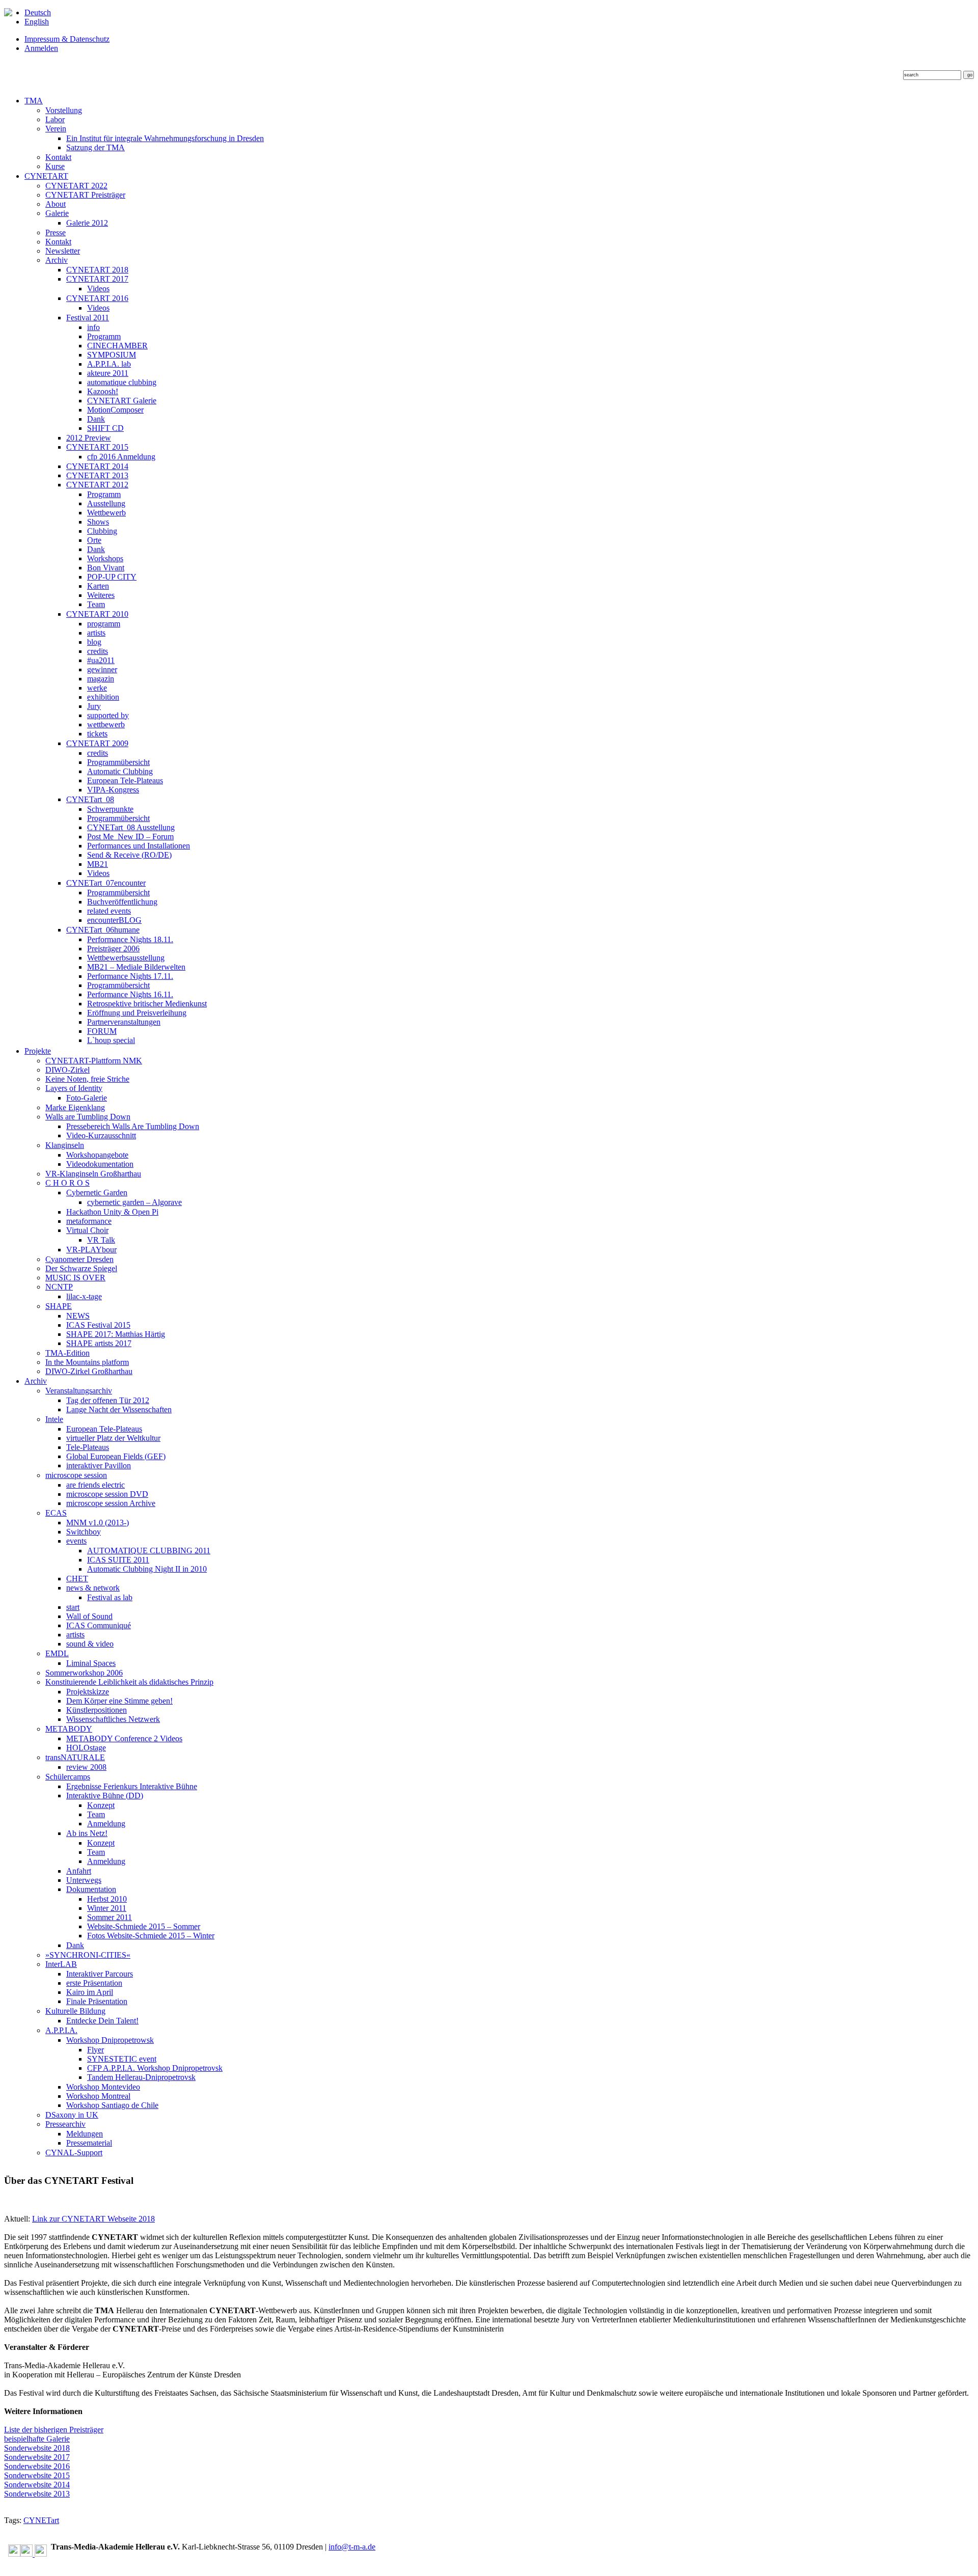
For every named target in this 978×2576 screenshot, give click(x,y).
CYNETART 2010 (97, 614)
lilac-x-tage (84, 1296)
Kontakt (58, 157)
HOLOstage (86, 1748)
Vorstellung (64, 110)
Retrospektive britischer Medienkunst (147, 1004)
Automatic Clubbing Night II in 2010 (147, 1569)
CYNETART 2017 (97, 279)
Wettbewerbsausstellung (126, 958)
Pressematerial (89, 2143)
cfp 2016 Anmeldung (121, 457)
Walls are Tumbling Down (88, 1117)
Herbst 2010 (107, 1899)
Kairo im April (90, 1992)
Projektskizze (88, 1692)
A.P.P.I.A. (61, 2030)
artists (96, 633)
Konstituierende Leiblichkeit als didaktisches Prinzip (129, 1682)
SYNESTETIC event (122, 2059)
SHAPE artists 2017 (99, 1343)
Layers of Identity (74, 1088)
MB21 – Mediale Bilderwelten (136, 967)
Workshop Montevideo (103, 2087)
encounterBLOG (114, 920)
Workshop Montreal (98, 2096)
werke (97, 688)
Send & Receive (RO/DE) (129, 855)
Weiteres (101, 595)
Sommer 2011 (110, 1917)
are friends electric (96, 1485)
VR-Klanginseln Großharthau (93, 1174)
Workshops (105, 558)
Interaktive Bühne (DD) (105, 1796)
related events (109, 911)
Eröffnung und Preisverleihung (137, 1013)
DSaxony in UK (72, 2115)
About (56, 204)
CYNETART (46, 176)
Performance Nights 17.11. (130, 976)
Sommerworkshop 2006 (84, 1673)
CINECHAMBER (117, 346)
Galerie (57, 213)
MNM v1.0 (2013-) (98, 1523)
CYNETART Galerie (122, 401)
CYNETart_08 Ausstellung (131, 827)
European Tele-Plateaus (125, 780)
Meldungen (85, 2134)
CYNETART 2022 (76, 186)
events (76, 1541)
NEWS (78, 1316)
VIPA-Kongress (113, 790)
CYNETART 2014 (97, 466)
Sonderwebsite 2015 (37, 2475)
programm (104, 624)
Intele (54, 1419)
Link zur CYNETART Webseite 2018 (93, 2219)
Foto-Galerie (87, 1098)
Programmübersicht (118, 762)
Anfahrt (79, 1871)
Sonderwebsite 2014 (37, 2485)
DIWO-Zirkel (67, 1070)
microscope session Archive (111, 1503)
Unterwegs (84, 1880)
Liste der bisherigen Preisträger (54, 2430)
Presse (56, 232)
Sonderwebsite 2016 (37, 2466)
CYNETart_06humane (103, 930)
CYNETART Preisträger (85, 195)
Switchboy (84, 1532)
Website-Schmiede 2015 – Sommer (144, 1926)
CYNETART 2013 (97, 475)
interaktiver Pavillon (99, 1465)
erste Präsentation (94, 1983)
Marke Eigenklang (75, 1107)
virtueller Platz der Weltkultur (113, 1438)
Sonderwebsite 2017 (37, 2457)
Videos (98, 289)
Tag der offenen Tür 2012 (108, 1400)
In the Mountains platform (87, 1362)
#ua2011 (101, 660)
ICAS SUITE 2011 (118, 1560)
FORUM (102, 1031)
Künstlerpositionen (97, 1710)
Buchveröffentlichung (122, 902)
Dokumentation (91, 1889)
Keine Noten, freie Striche (87, 1079)
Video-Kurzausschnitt (101, 1135)
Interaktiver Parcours (100, 1974)
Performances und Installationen (139, 846)
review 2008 (86, 1767)
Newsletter (63, 251)
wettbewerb (106, 724)
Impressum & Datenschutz (67, 39)
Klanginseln (65, 1145)
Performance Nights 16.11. (130, 994)
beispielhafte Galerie (37, 2439)
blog (94, 642)
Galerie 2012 (87, 223)
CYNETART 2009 (97, 743)
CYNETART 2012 (97, 485)
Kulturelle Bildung (75, 2011)
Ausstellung (106, 503)
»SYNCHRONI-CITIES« (88, 1955)
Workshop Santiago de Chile (112, 2105)
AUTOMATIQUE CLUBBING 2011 (149, 1551)
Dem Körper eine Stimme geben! (119, 1701)
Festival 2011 (88, 318)
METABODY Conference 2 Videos (124, 1738)
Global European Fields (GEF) (116, 1456)
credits (98, 651)
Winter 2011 (107, 1908)
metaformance (89, 1221)
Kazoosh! (103, 391)
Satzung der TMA (96, 147)
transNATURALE (75, 1757)
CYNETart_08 (90, 799)
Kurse (55, 166)
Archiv (57, 260)
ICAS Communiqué (99, 1625)
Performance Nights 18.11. (130, 939)
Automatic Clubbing (120, 771)
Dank (96, 419)
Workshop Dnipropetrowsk (110, 2040)
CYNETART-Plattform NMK (94, 1061)
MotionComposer (115, 410)
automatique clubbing (122, 382)
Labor (55, 119)
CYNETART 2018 (97, 270)
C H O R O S (67, 1183)
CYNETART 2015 (97, 447)
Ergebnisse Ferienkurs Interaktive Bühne (132, 1786)
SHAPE (59, 1306)
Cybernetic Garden (97, 1193)
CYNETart (41, 2520)
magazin (101, 679)
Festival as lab (110, 1597)
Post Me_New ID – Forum (130, 837)
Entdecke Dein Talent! (102, 2021)
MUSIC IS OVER (75, 1278)
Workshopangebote (97, 1155)
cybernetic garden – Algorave (134, 1202)
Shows (98, 522)
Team (96, 604)
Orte (94, 540)
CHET (77, 1579)
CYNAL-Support (74, 2153)
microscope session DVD (107, 1494)
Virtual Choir (87, 1230)
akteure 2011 (108, 373)
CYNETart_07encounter (106, 883)
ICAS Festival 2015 (98, 1325)
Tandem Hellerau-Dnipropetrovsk (141, 2077)
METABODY (69, 1729)
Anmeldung (106, 1824)
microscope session (76, 1475)
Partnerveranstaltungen (124, 1022)
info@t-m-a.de (352, 2547)
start (73, 1607)
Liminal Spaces (91, 1663)
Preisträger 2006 (113, 949)
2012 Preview (89, 438)
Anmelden (41, 48)
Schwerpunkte (110, 809)
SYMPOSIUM (112, 355)
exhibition (103, 697)
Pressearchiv (65, 2124)
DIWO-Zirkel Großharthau (89, 1371)
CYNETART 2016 (97, 298)
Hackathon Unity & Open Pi (112, 1212)
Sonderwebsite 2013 (37, 2494)
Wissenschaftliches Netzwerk (113, 1719)
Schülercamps (68, 1777)
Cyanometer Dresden (79, 1259)
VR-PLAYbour (91, 1250)
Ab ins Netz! (87, 1833)
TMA (34, 101)
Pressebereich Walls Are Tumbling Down (133, 1126)
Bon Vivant (106, 568)
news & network (93, 1588)
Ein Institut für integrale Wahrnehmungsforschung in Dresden (165, 138)
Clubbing (102, 531)
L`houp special (111, 1040)
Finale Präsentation (97, 2001)
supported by (108, 715)
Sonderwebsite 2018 (37, 2448)
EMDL (57, 1653)
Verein (56, 129)
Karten (98, 586)
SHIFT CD (105, 428)
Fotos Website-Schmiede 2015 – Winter (151, 1936)
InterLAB (61, 1964)
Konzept (101, 1805)
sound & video (90, 1644)
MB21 (98, 864)
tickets (97, 734)
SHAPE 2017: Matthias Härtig (116, 1334)
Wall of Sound (89, 1616)
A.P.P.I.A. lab (109, 364)
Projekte (38, 1051)
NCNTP (59, 1287)
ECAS (56, 1513)
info (93, 327)
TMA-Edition (67, 1353)
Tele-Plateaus (88, 1447)
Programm (104, 336)
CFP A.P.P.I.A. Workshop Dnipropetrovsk (155, 2068)
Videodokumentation (100, 1164)
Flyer (96, 2050)
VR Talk (101, 1240)
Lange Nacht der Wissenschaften (119, 1409)
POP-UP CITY (112, 577)
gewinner (102, 669)
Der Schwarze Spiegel (81, 1268)
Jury (94, 706)
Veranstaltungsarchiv (79, 1391)
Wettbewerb (106, 513)
